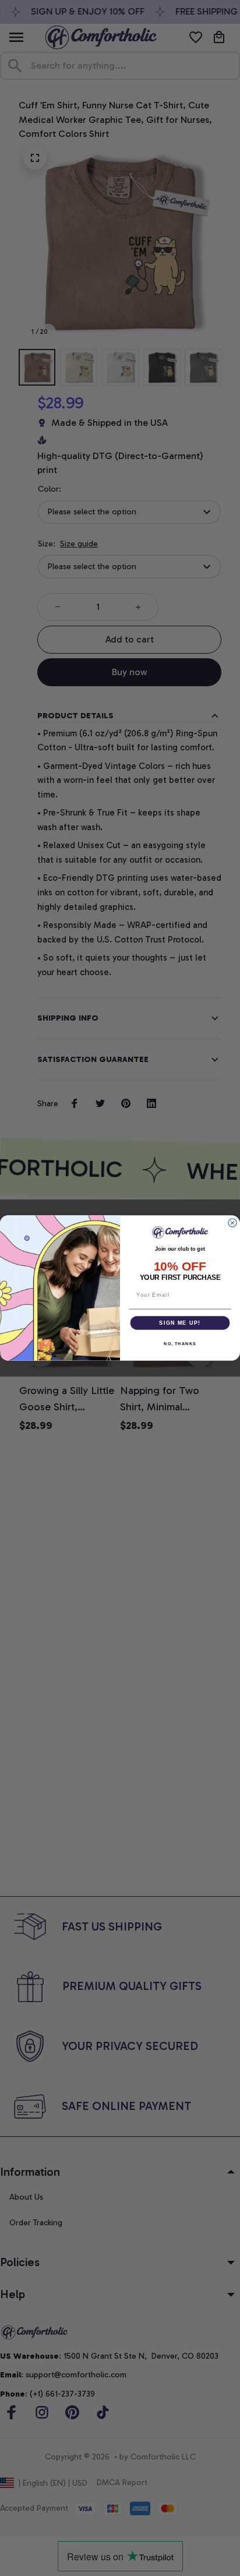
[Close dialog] (232, 1223)
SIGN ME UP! (180, 1323)
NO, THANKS (180, 1343)
